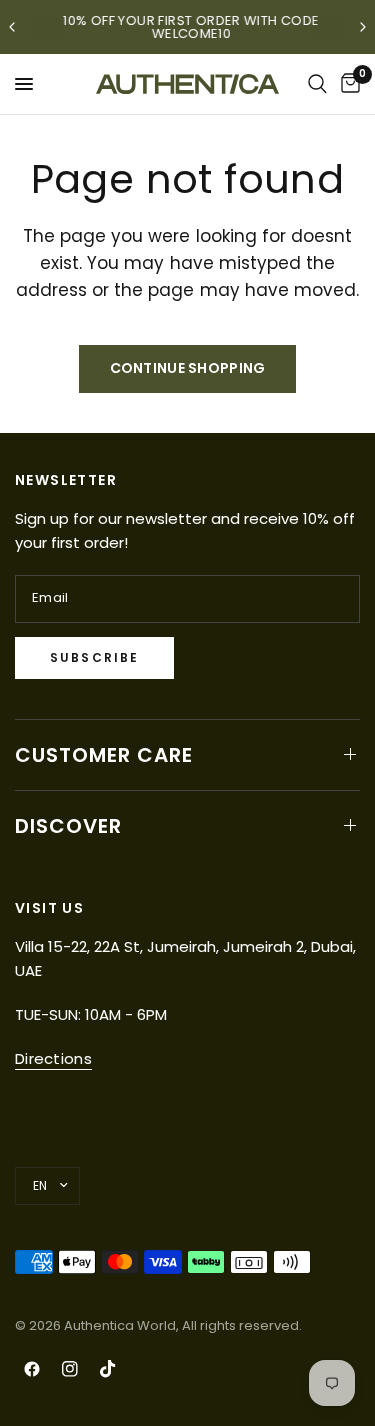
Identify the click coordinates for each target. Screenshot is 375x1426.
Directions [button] (53, 1058)
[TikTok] (108, 1369)
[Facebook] (32, 1369)
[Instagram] (70, 1369)
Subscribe (94, 657)
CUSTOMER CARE (104, 755)
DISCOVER (68, 826)
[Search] (317, 84)
